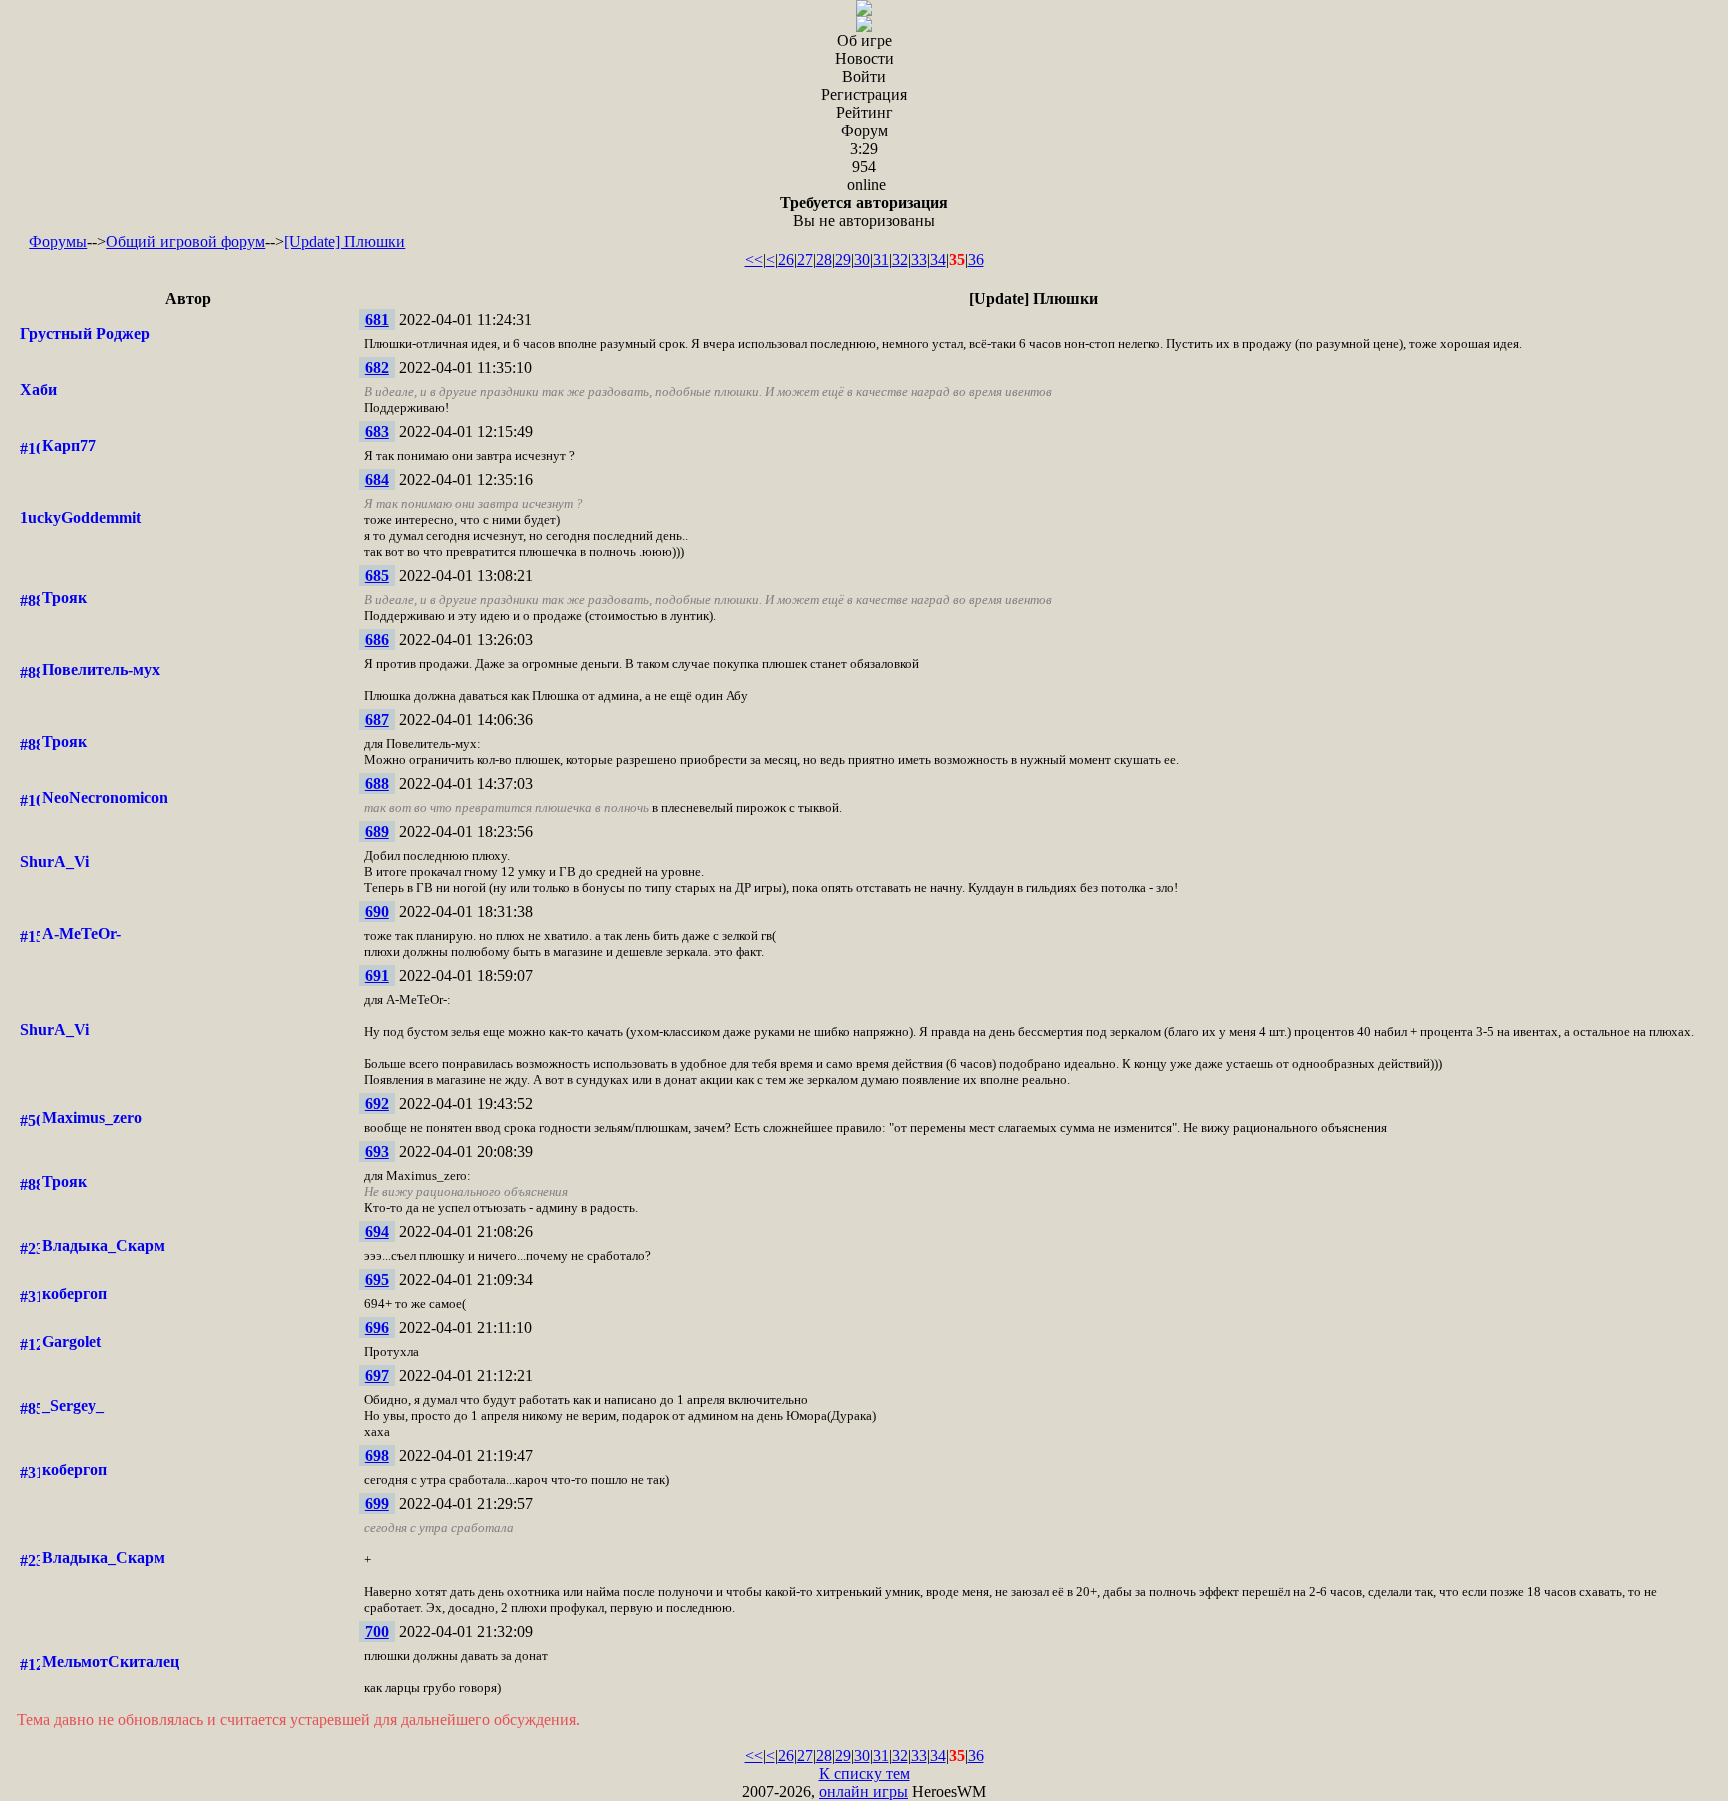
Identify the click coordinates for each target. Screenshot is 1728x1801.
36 (976, 259)
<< (754, 259)
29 (843, 259)
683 (377, 431)
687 (377, 719)
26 (786, 259)
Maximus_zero (92, 1117)
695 (377, 1279)
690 (377, 911)
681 (377, 319)
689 (377, 831)
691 (377, 975)
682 (377, 367)
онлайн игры (863, 1791)
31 (881, 259)
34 (938, 259)
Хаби (38, 389)
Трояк (64, 597)
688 (377, 783)
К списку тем (864, 1773)
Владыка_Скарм (103, 1245)
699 (377, 1503)
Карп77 (69, 445)
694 (377, 1231)
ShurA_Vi (54, 861)
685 (377, 575)
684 (377, 479)
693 (377, 1151)
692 (377, 1103)
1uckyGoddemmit (80, 517)
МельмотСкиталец (110, 1661)
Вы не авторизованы (864, 211)
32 (900, 259)
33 (919, 259)
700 (377, 1631)
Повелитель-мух (101, 669)
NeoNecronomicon (105, 797)
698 (377, 1455)
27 (805, 259)
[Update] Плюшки (344, 241)
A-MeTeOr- (81, 933)
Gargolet (71, 1341)
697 (377, 1375)
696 (377, 1327)
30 (862, 259)
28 (824, 259)
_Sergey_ (73, 1405)
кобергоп (74, 1293)
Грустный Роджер (85, 333)
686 (377, 639)
